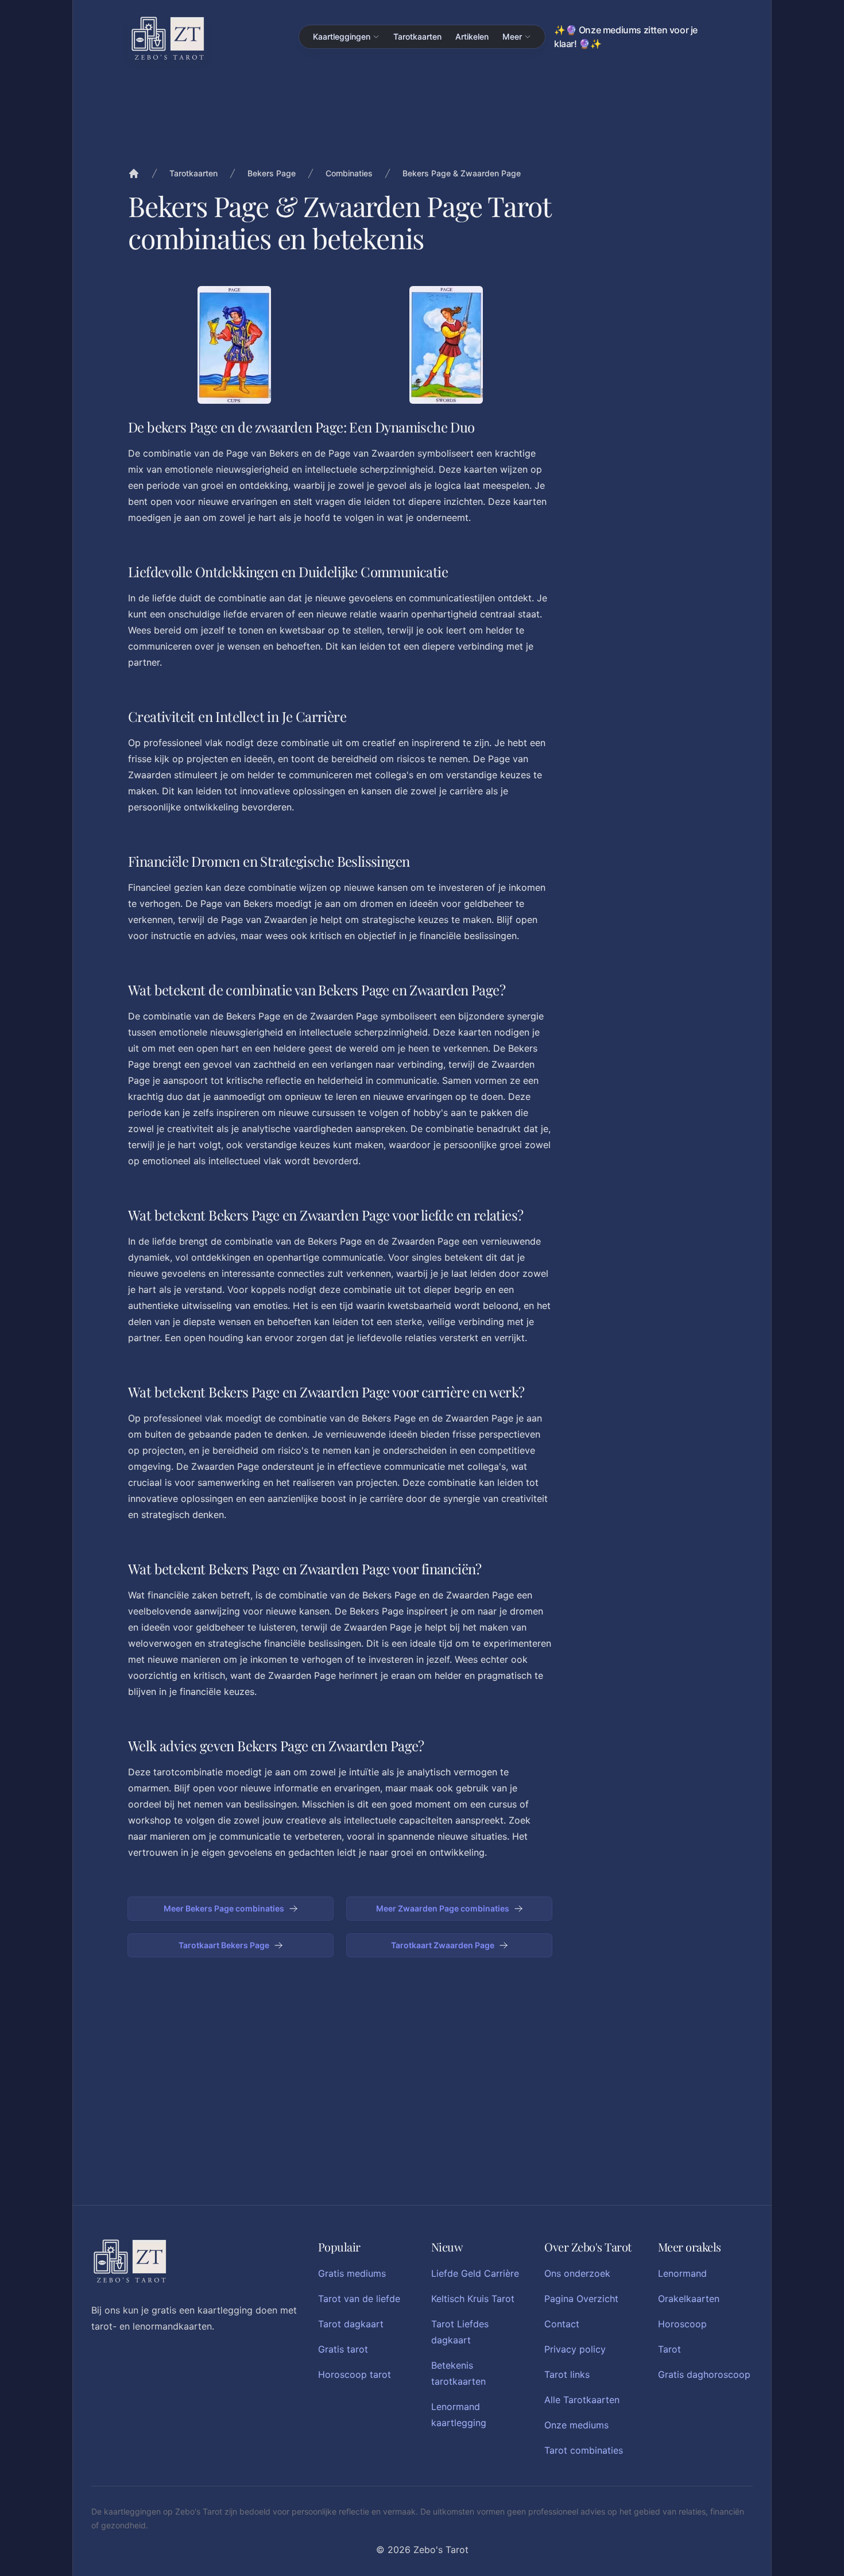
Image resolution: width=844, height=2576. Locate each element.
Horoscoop (682, 2324)
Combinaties (349, 173)
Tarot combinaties (584, 2450)
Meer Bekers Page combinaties (224, 1908)
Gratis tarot (343, 2349)
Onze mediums (576, 2425)
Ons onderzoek (577, 2273)
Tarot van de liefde (359, 2299)
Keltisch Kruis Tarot (473, 2299)
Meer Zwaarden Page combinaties (443, 1908)
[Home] (134, 173)
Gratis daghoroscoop (704, 2374)
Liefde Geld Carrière (475, 2273)
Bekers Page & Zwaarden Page (462, 173)
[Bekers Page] (234, 345)
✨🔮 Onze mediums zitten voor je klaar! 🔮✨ (626, 37)
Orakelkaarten (689, 2299)
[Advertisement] (645, 458)
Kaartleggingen (342, 36)
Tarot (669, 2349)
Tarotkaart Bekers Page (224, 1945)
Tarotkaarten (417, 36)
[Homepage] (168, 38)
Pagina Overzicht (581, 2299)
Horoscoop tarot (355, 2374)
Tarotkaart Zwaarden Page (443, 1945)
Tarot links (567, 2374)
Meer (512, 36)
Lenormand (682, 2273)
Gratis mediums (352, 2273)
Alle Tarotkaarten (582, 2400)
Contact (562, 2324)
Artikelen (472, 36)
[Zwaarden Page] (446, 345)
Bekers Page (272, 173)
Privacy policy (575, 2349)
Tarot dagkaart (351, 2324)
